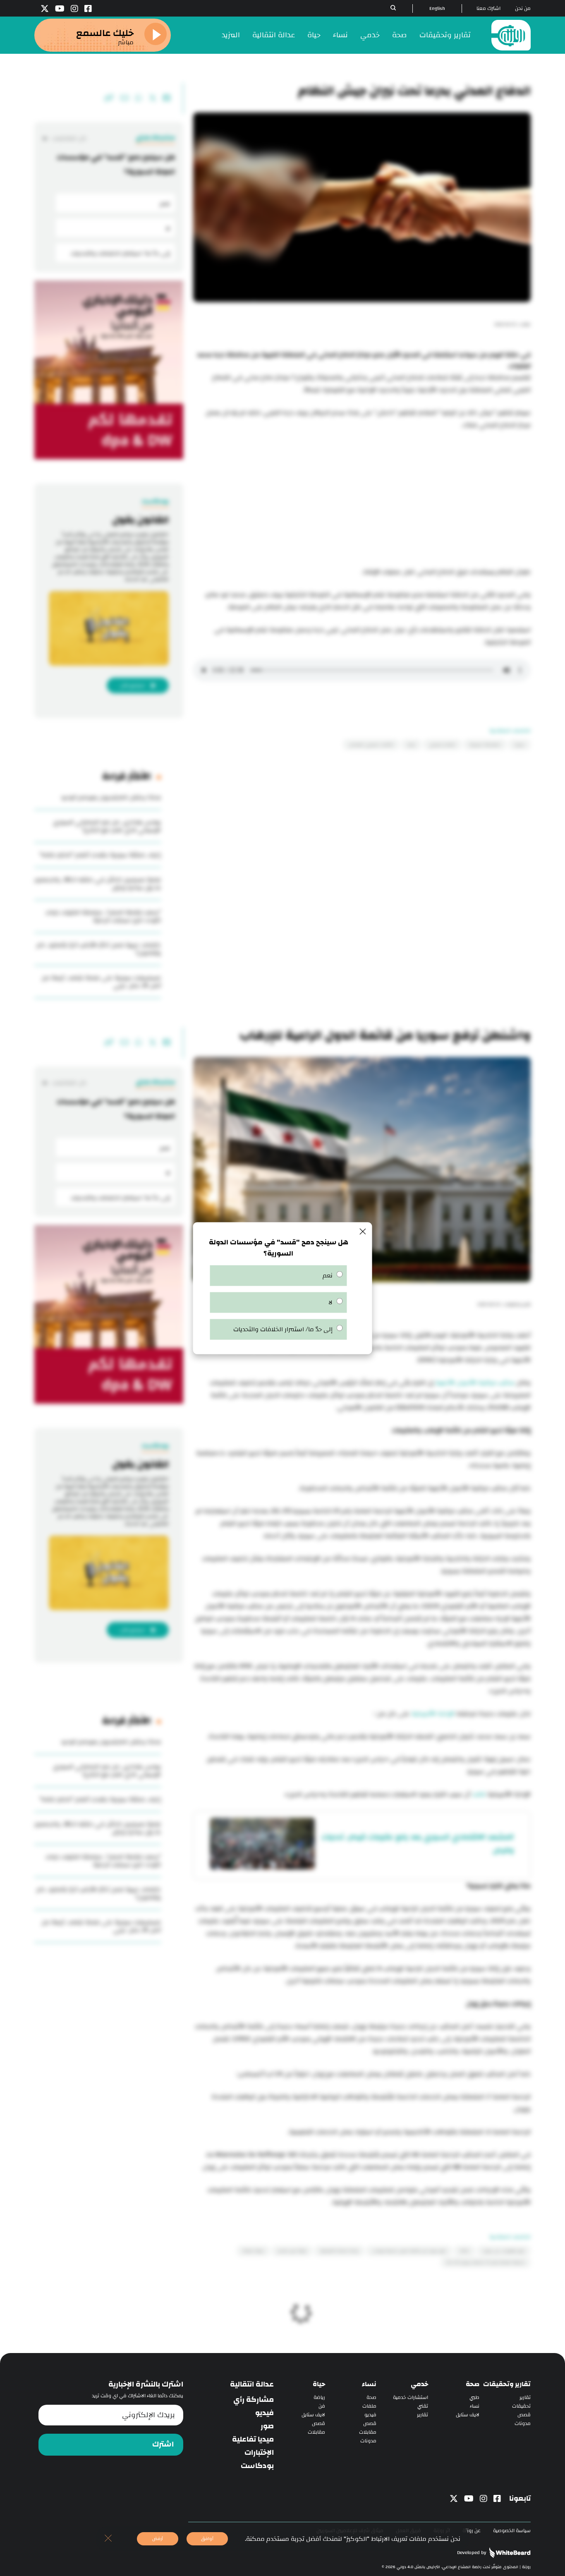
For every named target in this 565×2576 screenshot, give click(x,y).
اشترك (163, 2444)
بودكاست (257, 2466)
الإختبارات (259, 2453)
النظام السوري (442, 745)
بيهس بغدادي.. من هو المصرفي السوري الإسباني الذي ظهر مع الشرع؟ (107, 826)
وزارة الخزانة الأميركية (339, 2251)
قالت (479, 1794)
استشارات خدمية (411, 2397)
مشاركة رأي (254, 2400)
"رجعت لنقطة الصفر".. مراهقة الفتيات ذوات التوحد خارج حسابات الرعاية (103, 916)
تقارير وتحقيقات (445, 35)
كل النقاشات (69, 138)
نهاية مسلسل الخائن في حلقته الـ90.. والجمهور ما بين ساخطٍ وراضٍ (98, 884)
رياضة (319, 2397)
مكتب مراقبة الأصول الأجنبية (475, 1383)
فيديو (370, 2415)
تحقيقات (521, 2406)
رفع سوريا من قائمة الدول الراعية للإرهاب (409, 2251)
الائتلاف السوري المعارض (371, 745)
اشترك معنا (488, 8)
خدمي (370, 35)
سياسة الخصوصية (512, 2531)
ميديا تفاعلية (253, 2439)
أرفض (158, 2539)
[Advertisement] (362, 500)
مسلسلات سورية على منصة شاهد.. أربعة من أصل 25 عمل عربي (101, 982)
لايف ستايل (468, 2415)
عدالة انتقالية (274, 35)
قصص (524, 2415)
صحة (400, 35)
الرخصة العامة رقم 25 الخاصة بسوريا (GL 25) (486, 2262)
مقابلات (368, 2432)
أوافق (207, 2539)
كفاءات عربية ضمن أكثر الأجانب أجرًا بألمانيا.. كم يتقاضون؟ (99, 949)
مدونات (523, 2424)
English (437, 8)
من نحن (523, 8)
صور (267, 2426)
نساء (340, 35)
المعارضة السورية (485, 745)
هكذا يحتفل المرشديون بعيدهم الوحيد (111, 797)
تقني (423, 2406)
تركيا (411, 745)
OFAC (464, 2251)
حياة (314, 35)
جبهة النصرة (253, 2251)
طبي (474, 2397)
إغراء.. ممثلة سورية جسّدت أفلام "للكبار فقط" (100, 855)
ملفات (369, 2406)
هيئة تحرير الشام (292, 2251)
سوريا (520, 745)
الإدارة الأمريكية (433, 1714)
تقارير (525, 2397)
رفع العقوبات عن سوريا (504, 2251)
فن (322, 2406)
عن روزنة (472, 2531)
